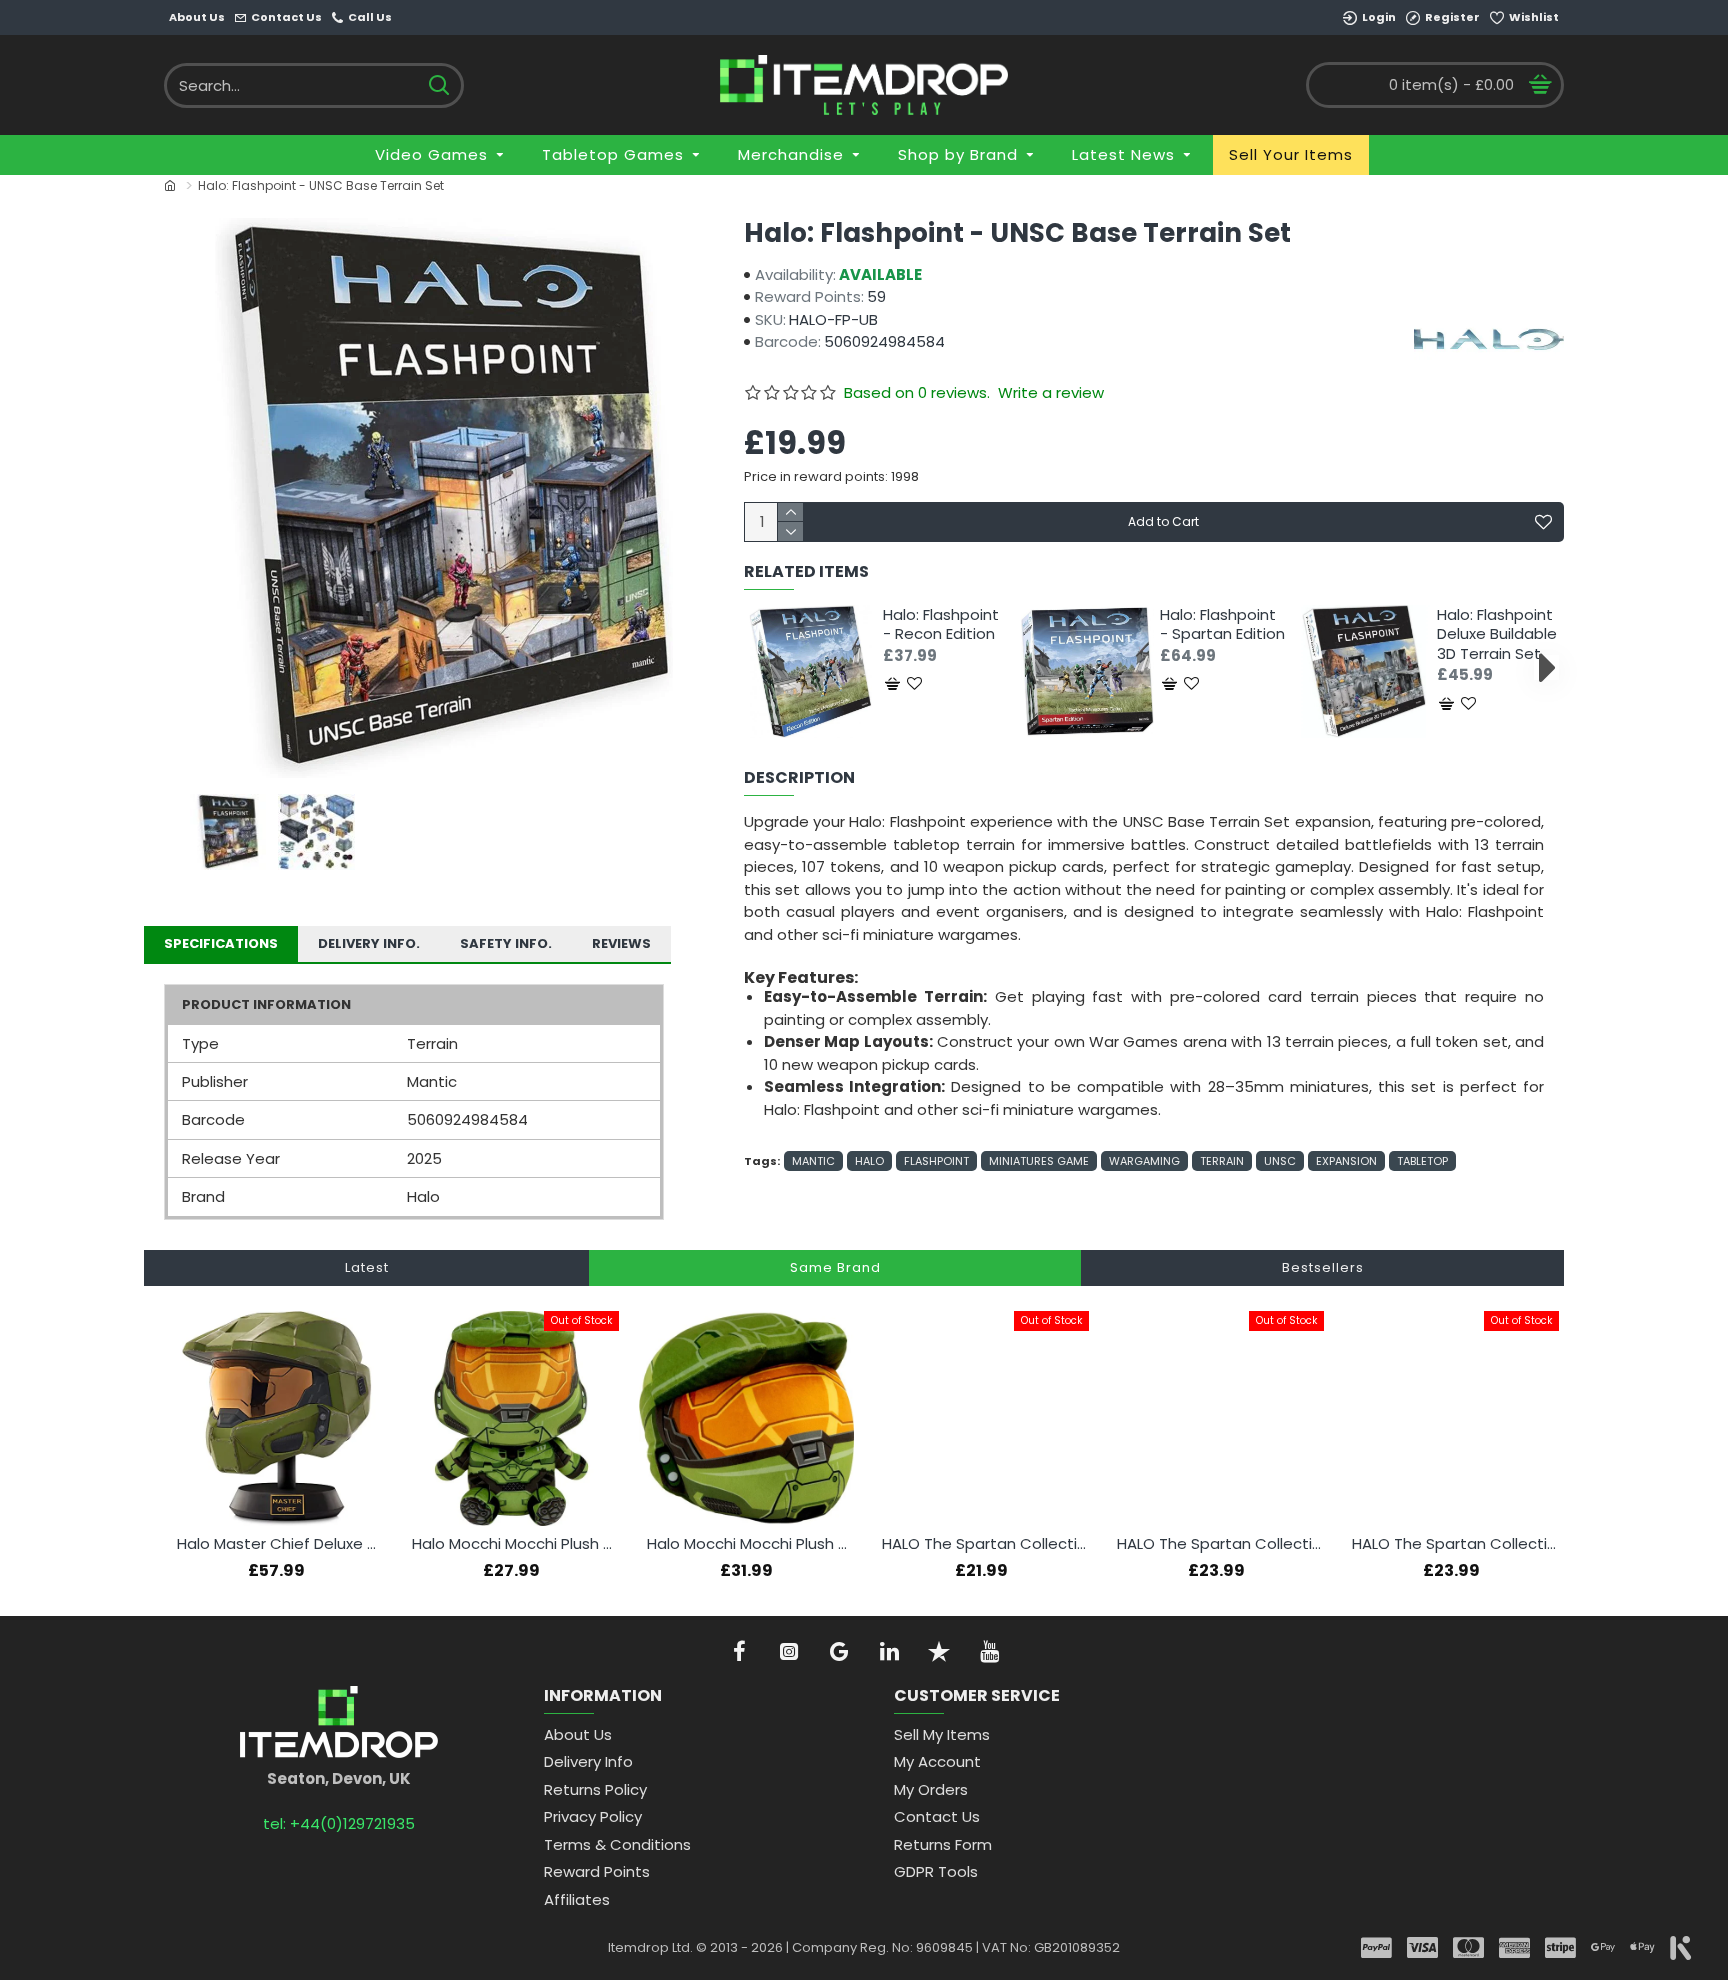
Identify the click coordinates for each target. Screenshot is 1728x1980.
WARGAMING (1144, 1161)
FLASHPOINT (936, 1161)
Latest (367, 1267)
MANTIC (813, 1161)
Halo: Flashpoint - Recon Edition (941, 624)
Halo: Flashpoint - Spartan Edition (1222, 624)
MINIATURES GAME (1039, 1161)
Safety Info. (506, 943)
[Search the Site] (438, 85)
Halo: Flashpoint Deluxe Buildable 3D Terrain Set (1497, 634)
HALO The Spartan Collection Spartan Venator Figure (1455, 1544)
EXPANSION (1346, 1161)
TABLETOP (1422, 1161)
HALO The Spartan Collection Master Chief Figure (1220, 1544)
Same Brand (835, 1267)
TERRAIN (1222, 1161)
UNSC (1280, 1161)
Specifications (221, 943)
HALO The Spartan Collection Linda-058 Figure (985, 1544)
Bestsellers (1323, 1267)
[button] (761, 666)
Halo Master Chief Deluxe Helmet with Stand (280, 1544)
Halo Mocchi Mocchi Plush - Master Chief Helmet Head (750, 1544)
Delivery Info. (369, 943)
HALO (869, 1161)
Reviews (621, 943)
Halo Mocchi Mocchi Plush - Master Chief (515, 1544)
